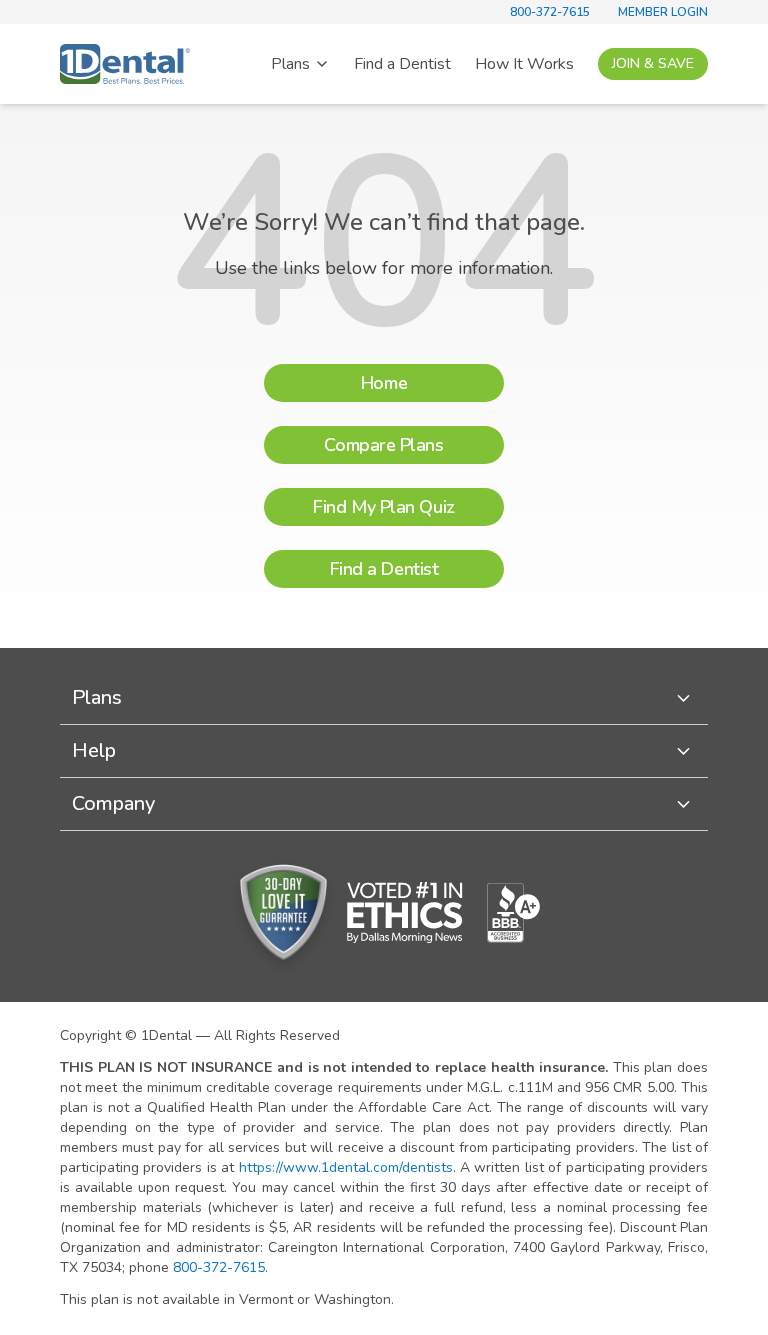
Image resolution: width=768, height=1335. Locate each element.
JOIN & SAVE (653, 63)
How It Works (524, 64)
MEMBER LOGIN (663, 12)
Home (384, 383)
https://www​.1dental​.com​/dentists (346, 1167)
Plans (290, 64)
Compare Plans (383, 445)
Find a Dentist (402, 64)
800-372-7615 (550, 12)
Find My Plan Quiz (383, 507)
